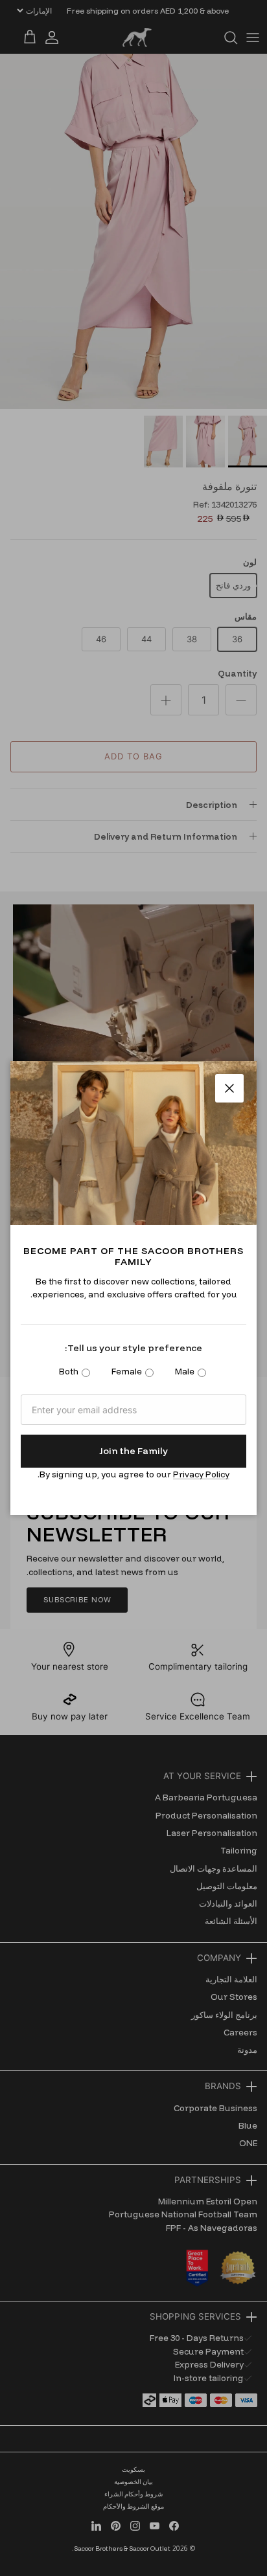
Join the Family (133, 1451)
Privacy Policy (201, 1474)
